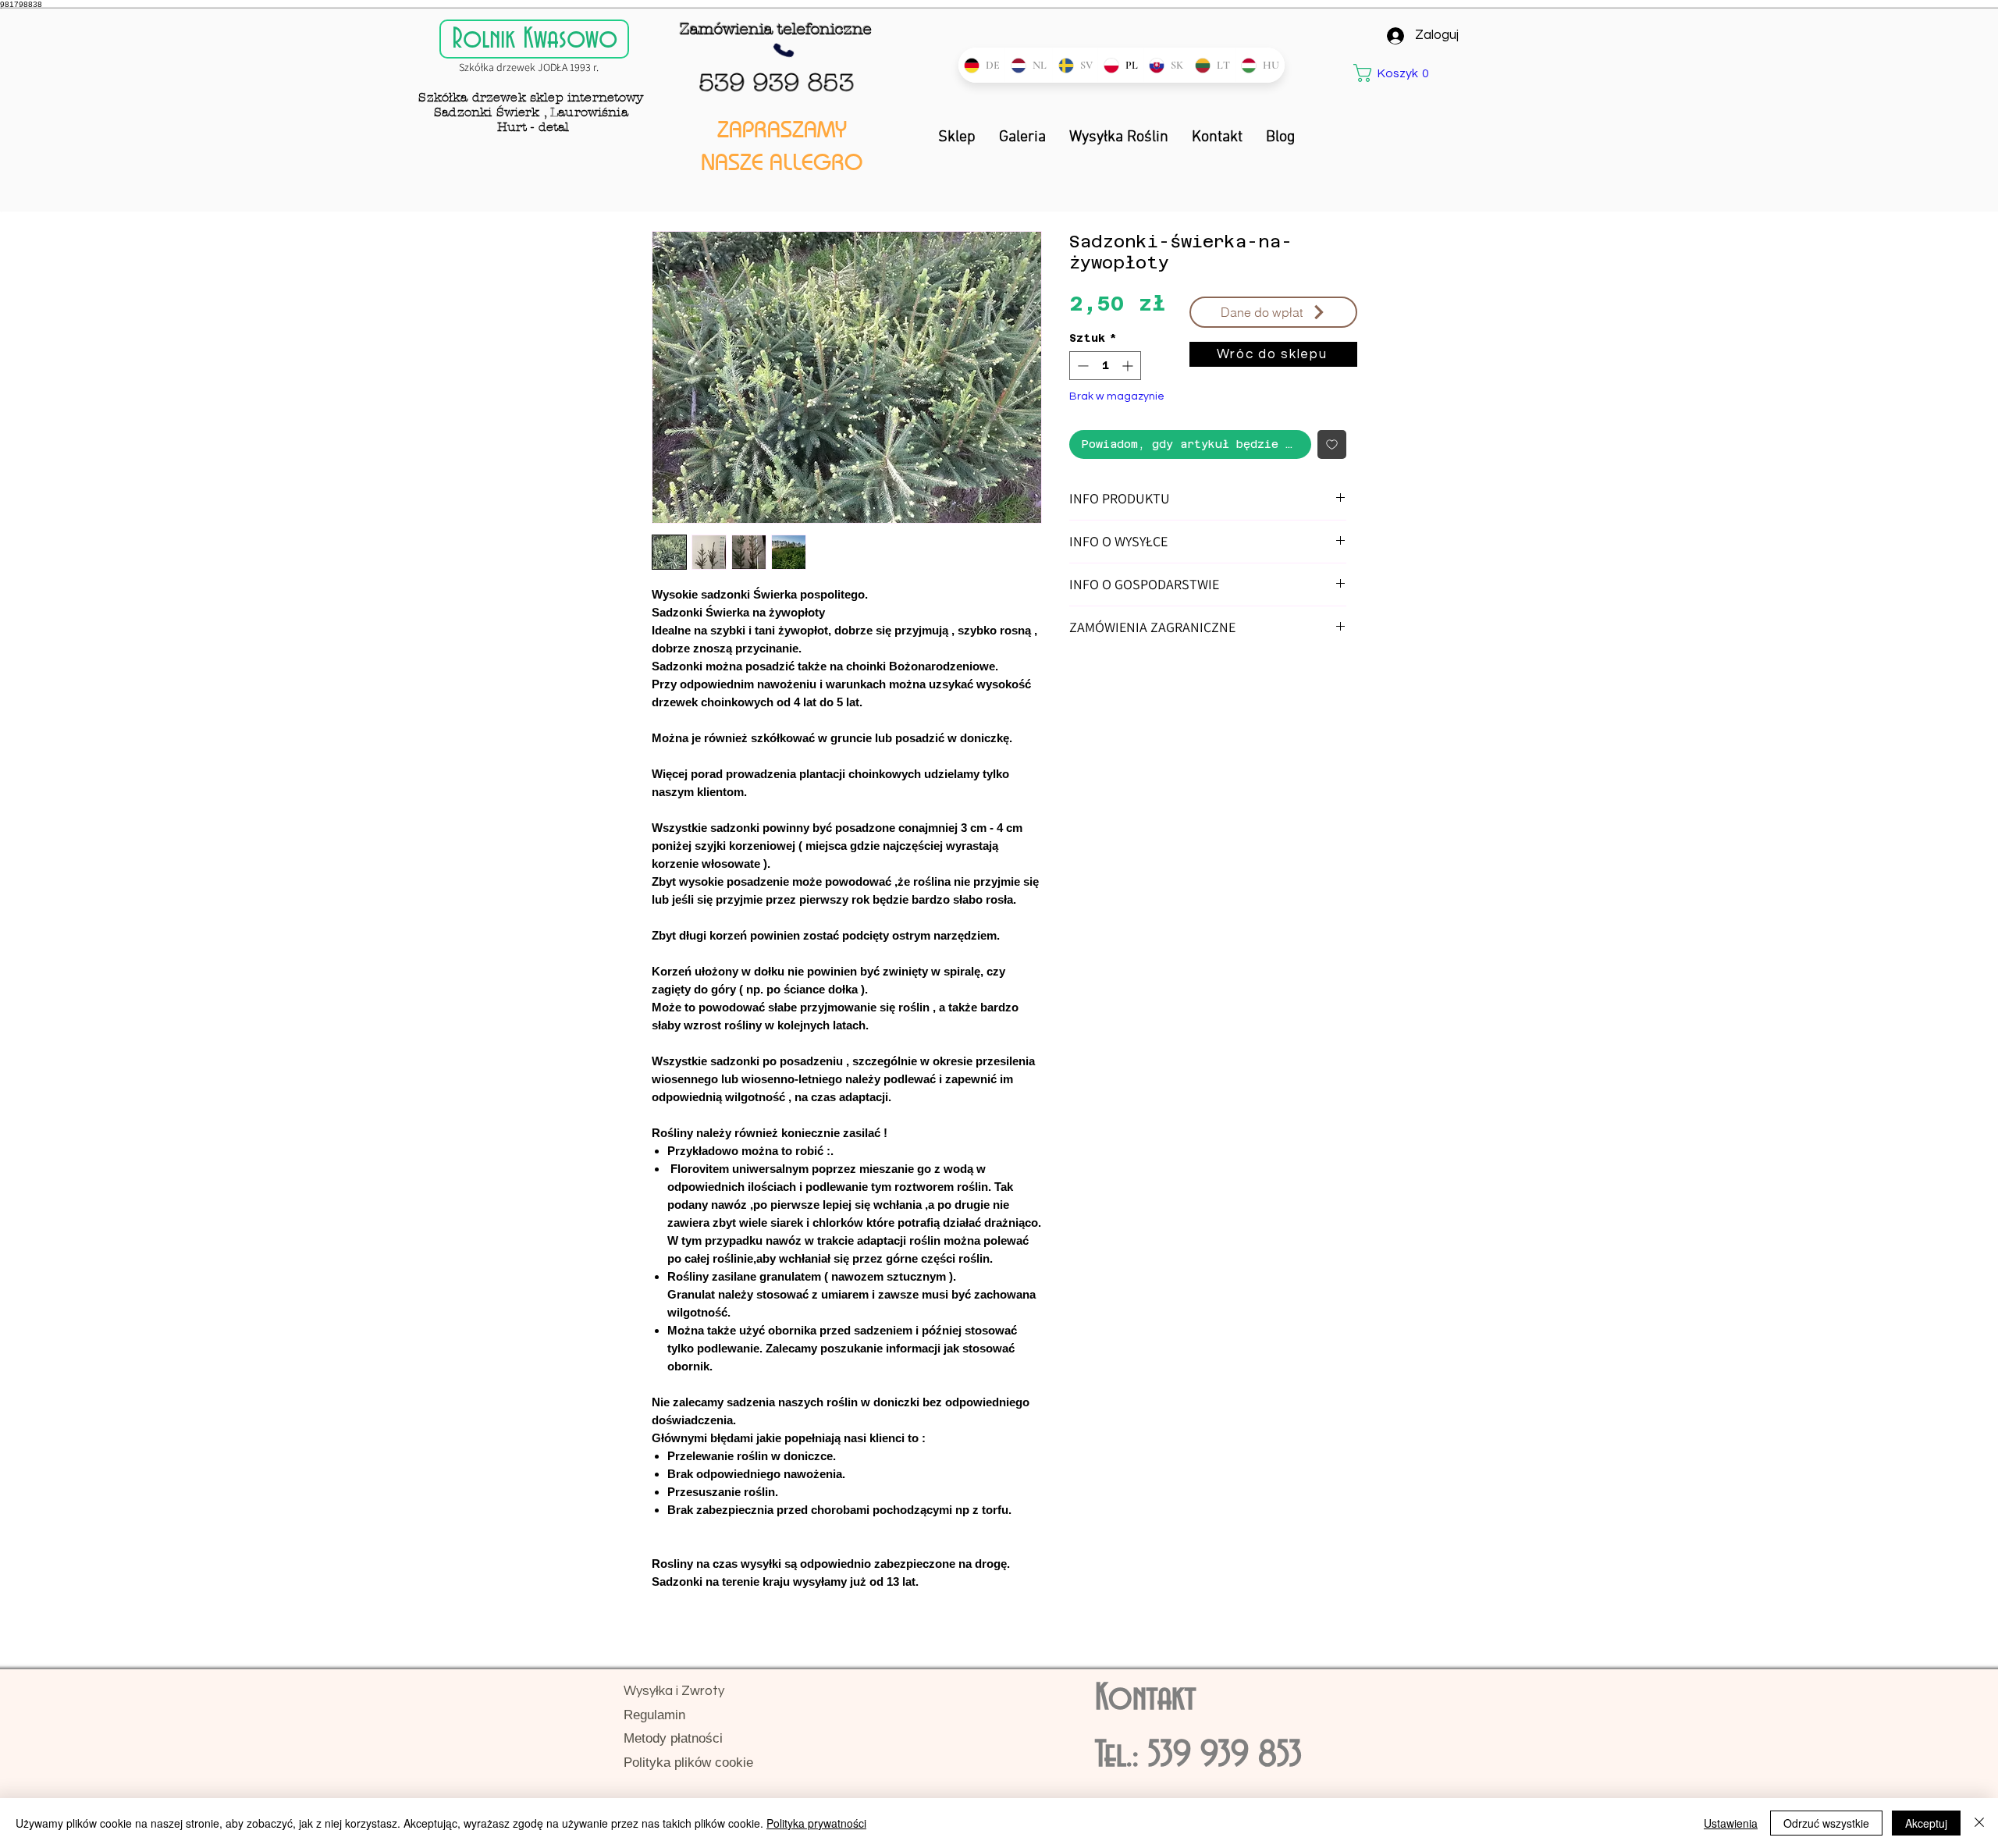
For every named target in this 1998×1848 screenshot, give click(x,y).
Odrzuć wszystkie (1826, 1823)
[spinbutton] (1105, 366)
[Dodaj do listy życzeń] (1332, 444)
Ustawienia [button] (1731, 1823)
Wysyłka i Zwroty (674, 1691)
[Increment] (1129, 366)
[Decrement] (1081, 366)
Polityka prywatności (816, 1823)
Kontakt (1145, 1699)
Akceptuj (1926, 1823)
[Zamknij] (1979, 1823)
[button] (1273, 312)
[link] (1395, 73)
